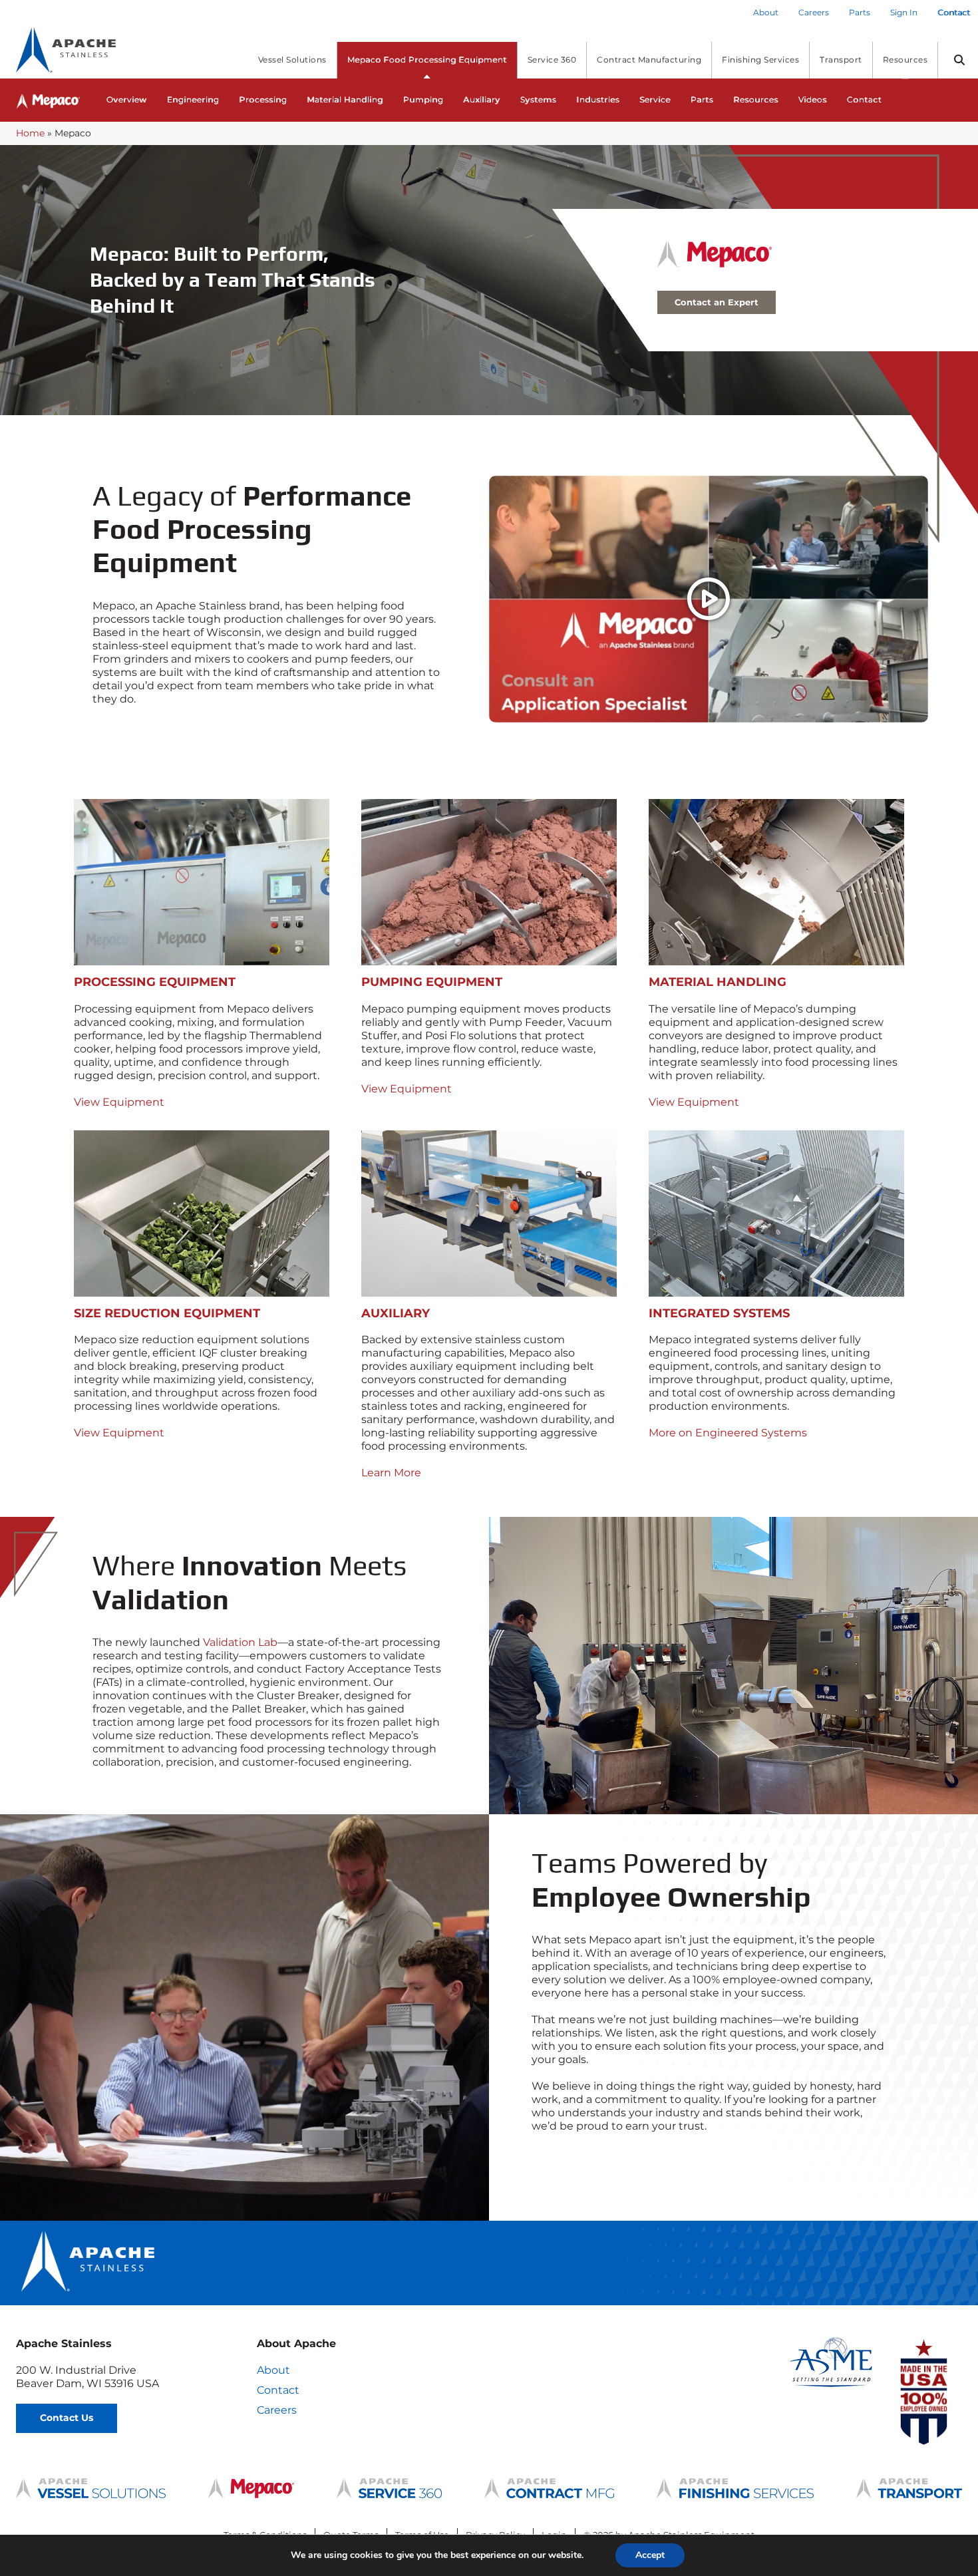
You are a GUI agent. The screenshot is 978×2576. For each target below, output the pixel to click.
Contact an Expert (717, 302)
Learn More (391, 1473)
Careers (277, 2410)
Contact (278, 2390)
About (273, 2370)
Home (30, 133)
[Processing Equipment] (202, 882)
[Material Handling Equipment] (776, 882)
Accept (650, 2555)
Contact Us (67, 2418)
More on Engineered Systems (728, 1433)
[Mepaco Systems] (776, 1213)
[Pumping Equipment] (489, 882)
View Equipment (119, 1102)
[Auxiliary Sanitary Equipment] (489, 1213)
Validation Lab (240, 1642)
